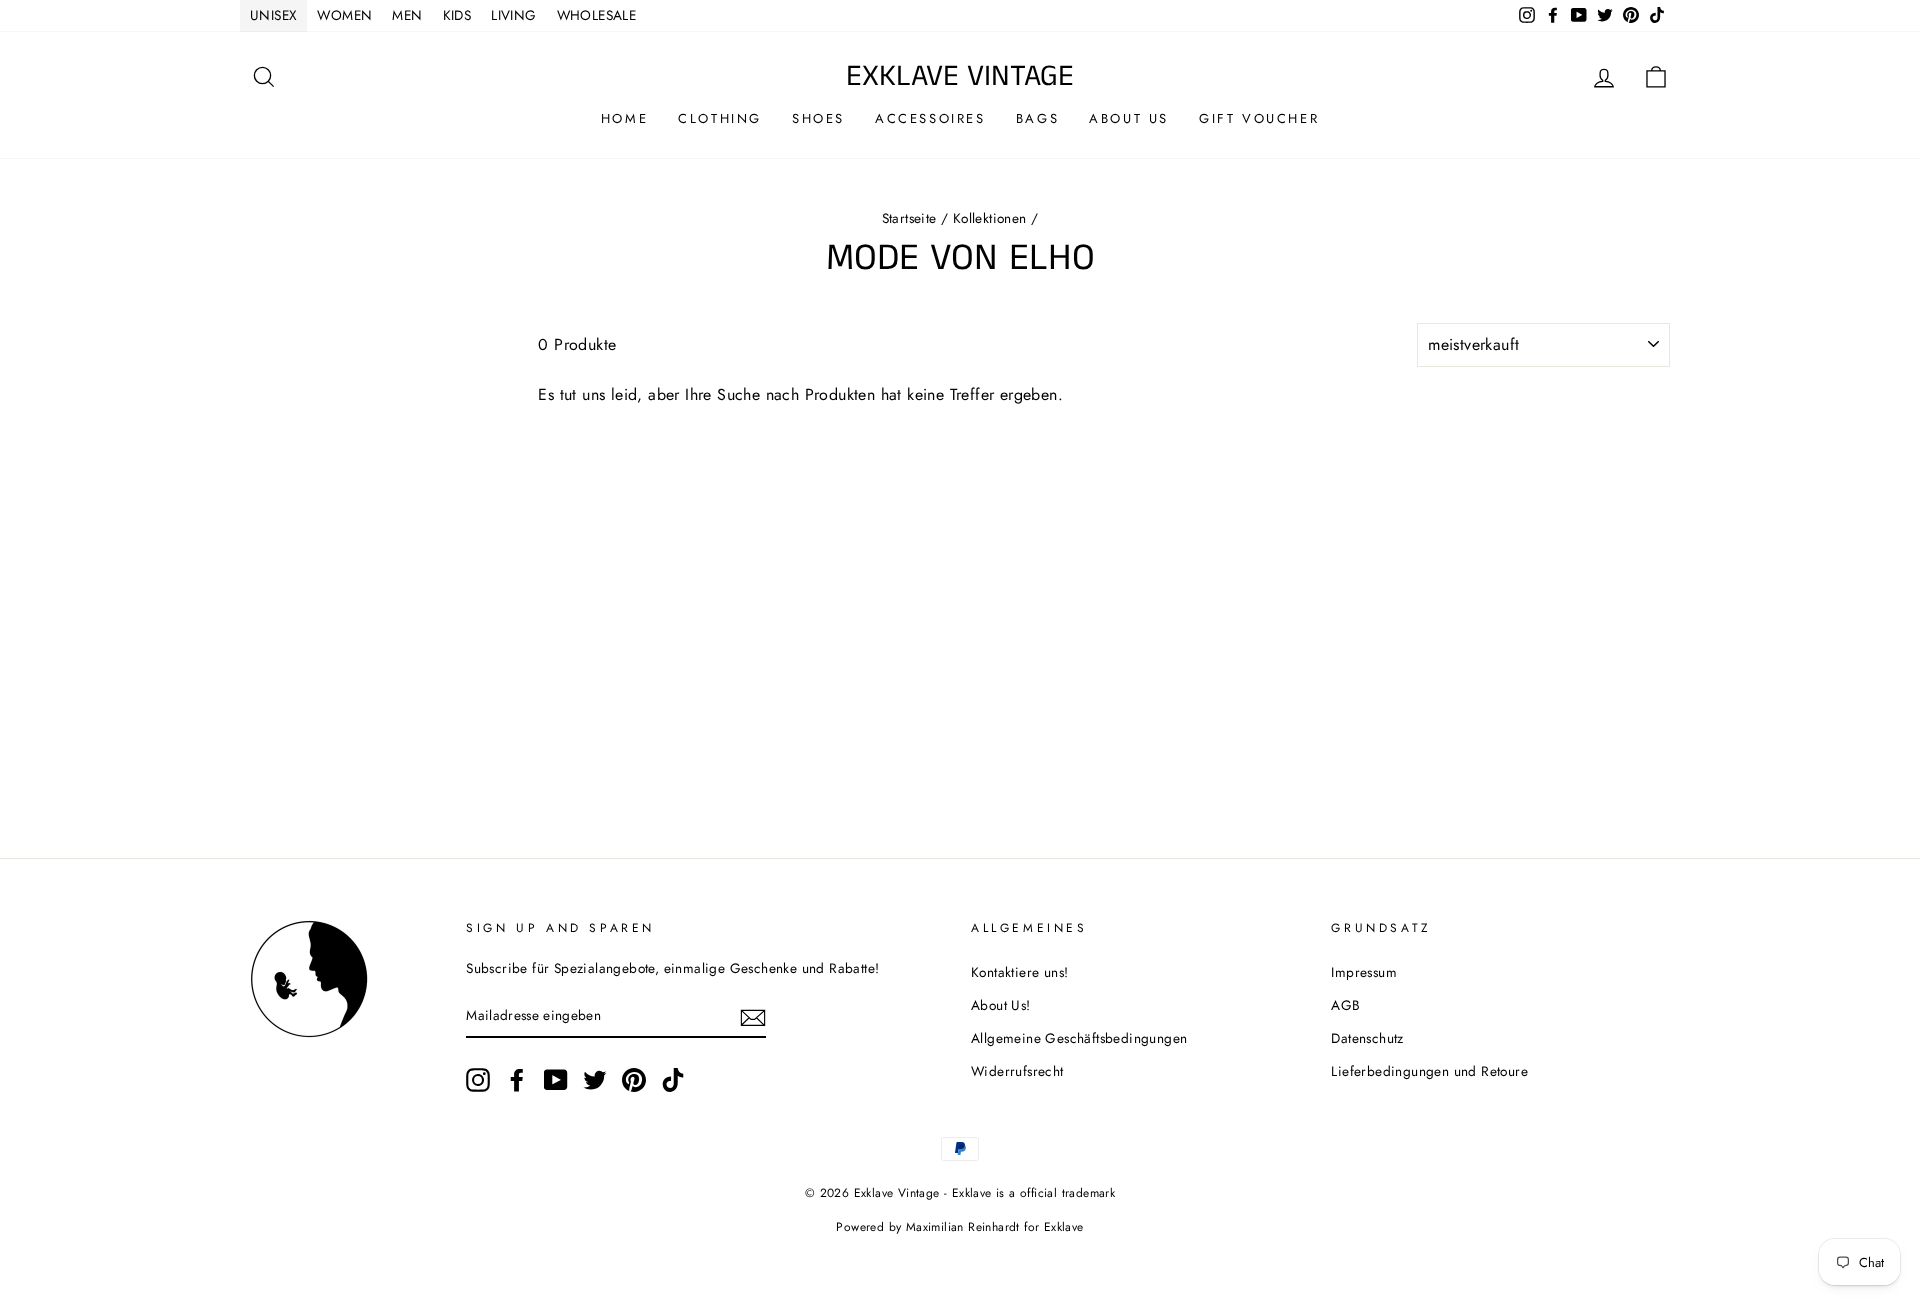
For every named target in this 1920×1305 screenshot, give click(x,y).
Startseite (909, 218)
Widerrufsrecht (1017, 1071)
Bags (1037, 118)
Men (407, 15)
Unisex (273, 15)
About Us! (1001, 1005)
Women (344, 15)
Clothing (720, 118)
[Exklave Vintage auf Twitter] (595, 1080)
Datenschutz (1367, 1038)
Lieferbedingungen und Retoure (1429, 1071)
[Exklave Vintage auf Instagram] (478, 1080)
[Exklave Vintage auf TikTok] (673, 1080)
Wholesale (597, 15)
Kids (457, 15)
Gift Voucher (1259, 118)
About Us (1129, 118)
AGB (1345, 1005)
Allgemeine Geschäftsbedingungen (1079, 1038)
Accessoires (930, 118)
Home (624, 118)
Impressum (1364, 972)
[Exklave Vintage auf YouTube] (556, 1080)
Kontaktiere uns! (1019, 972)
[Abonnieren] (753, 1016)
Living (513, 15)
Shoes (818, 118)
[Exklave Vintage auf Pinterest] (634, 1080)
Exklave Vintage (960, 77)
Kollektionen (990, 218)
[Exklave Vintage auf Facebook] (517, 1080)
